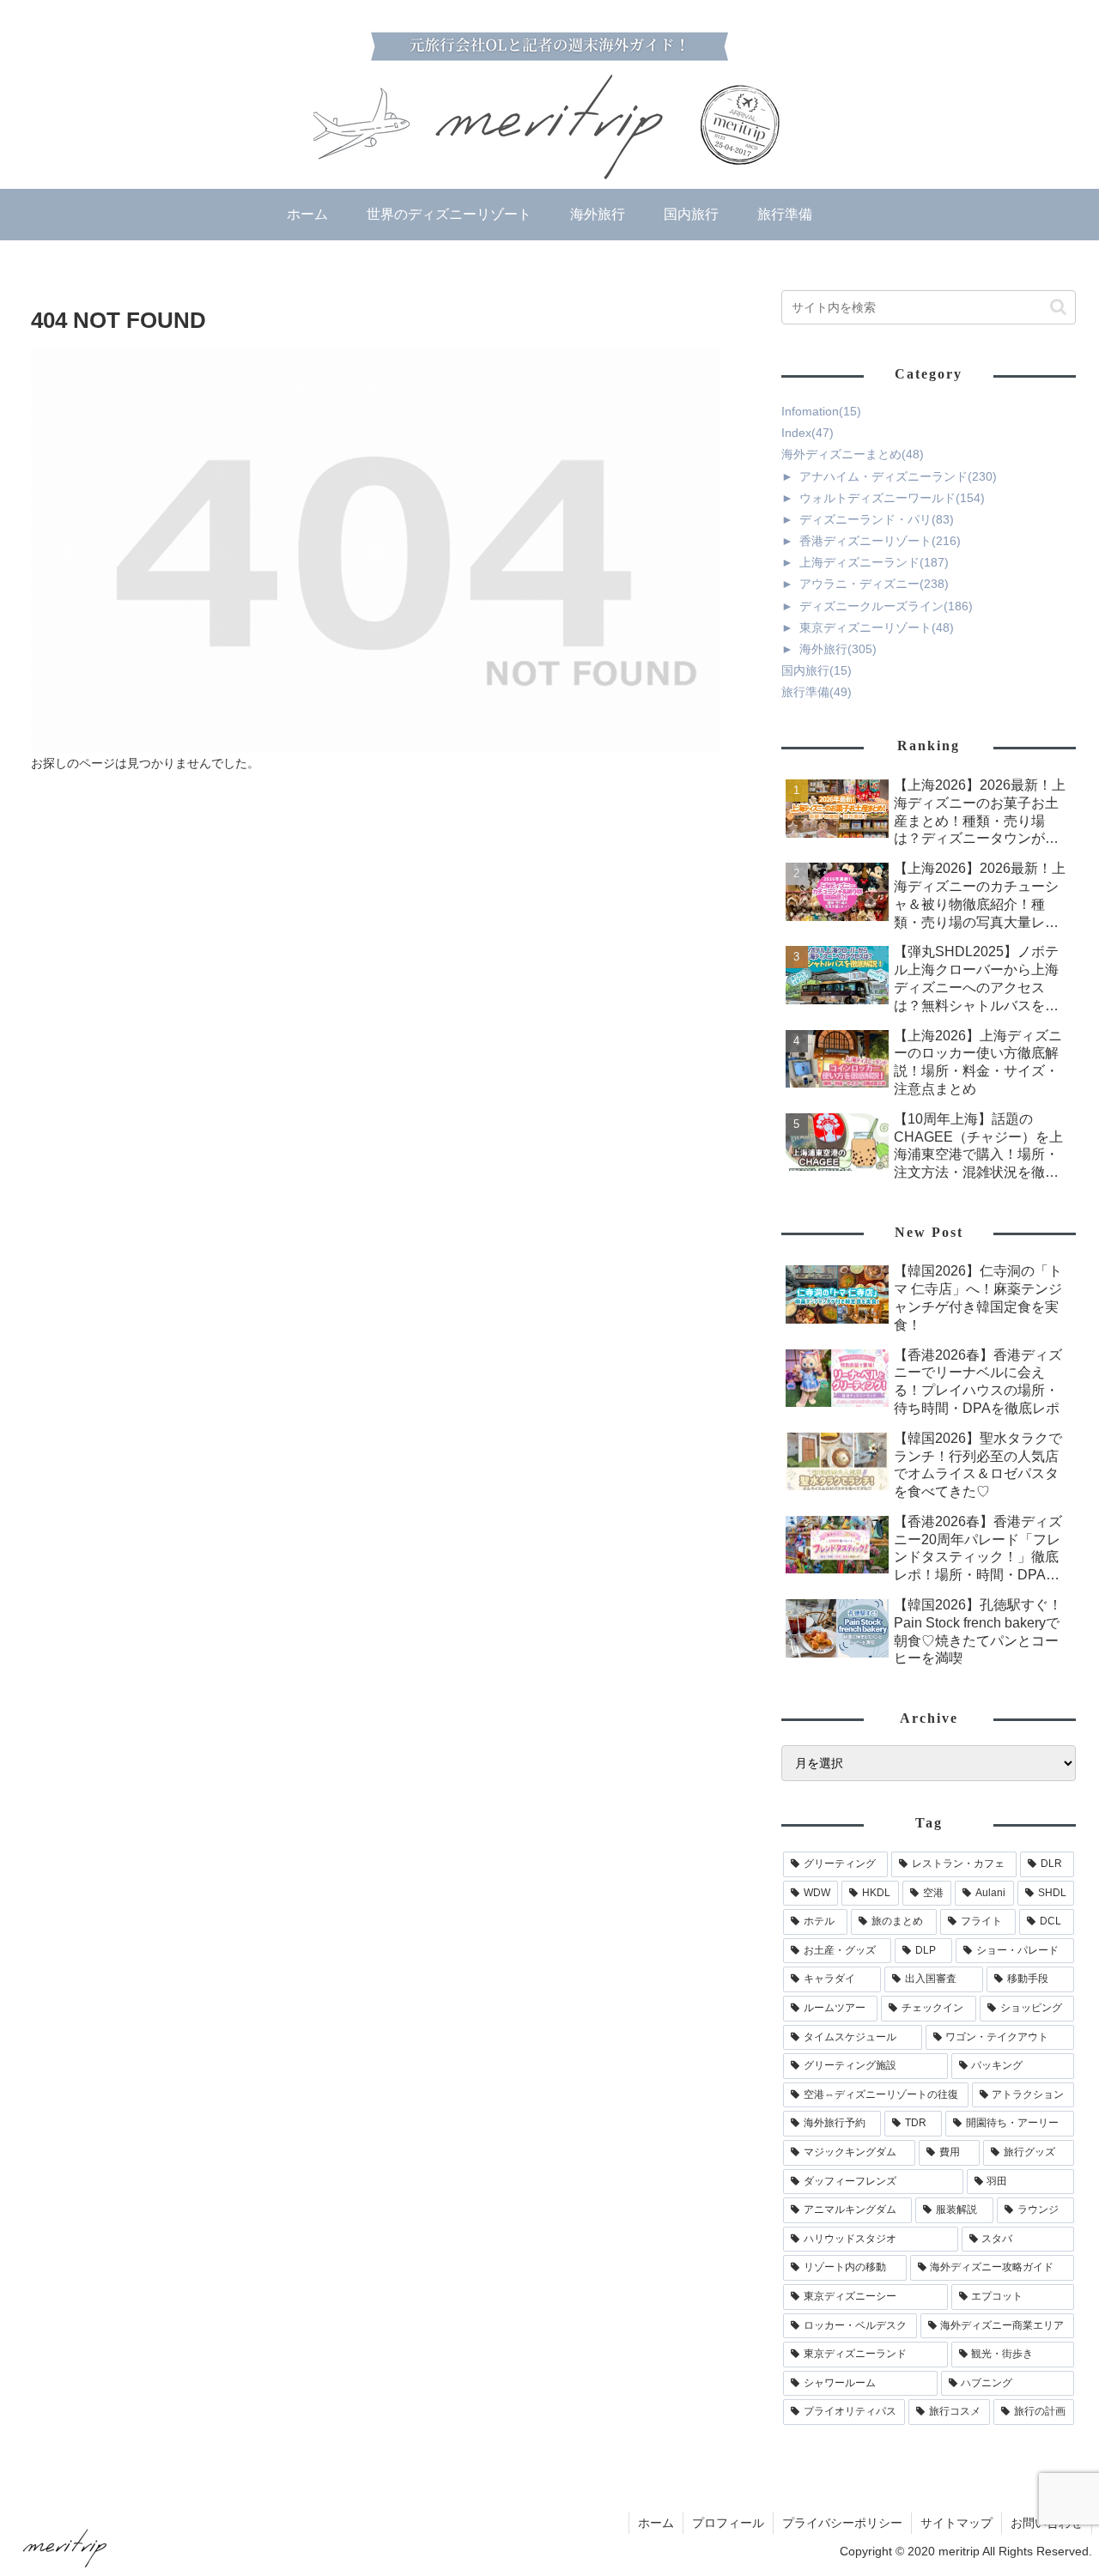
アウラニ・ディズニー (874, 584)
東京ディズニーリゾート (877, 627)
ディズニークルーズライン (886, 606)
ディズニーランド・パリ (877, 519)
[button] (1058, 307)
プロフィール (728, 2523)
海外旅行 (838, 649)
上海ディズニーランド (874, 562)
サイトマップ (956, 2523)
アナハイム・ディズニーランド (898, 476)
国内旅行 (817, 670)
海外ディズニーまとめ (853, 454)
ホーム (656, 2523)
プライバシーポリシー (842, 2523)
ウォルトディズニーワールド (892, 498)
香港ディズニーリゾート (880, 541)
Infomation (821, 411)
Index (808, 433)
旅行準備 (817, 692)
